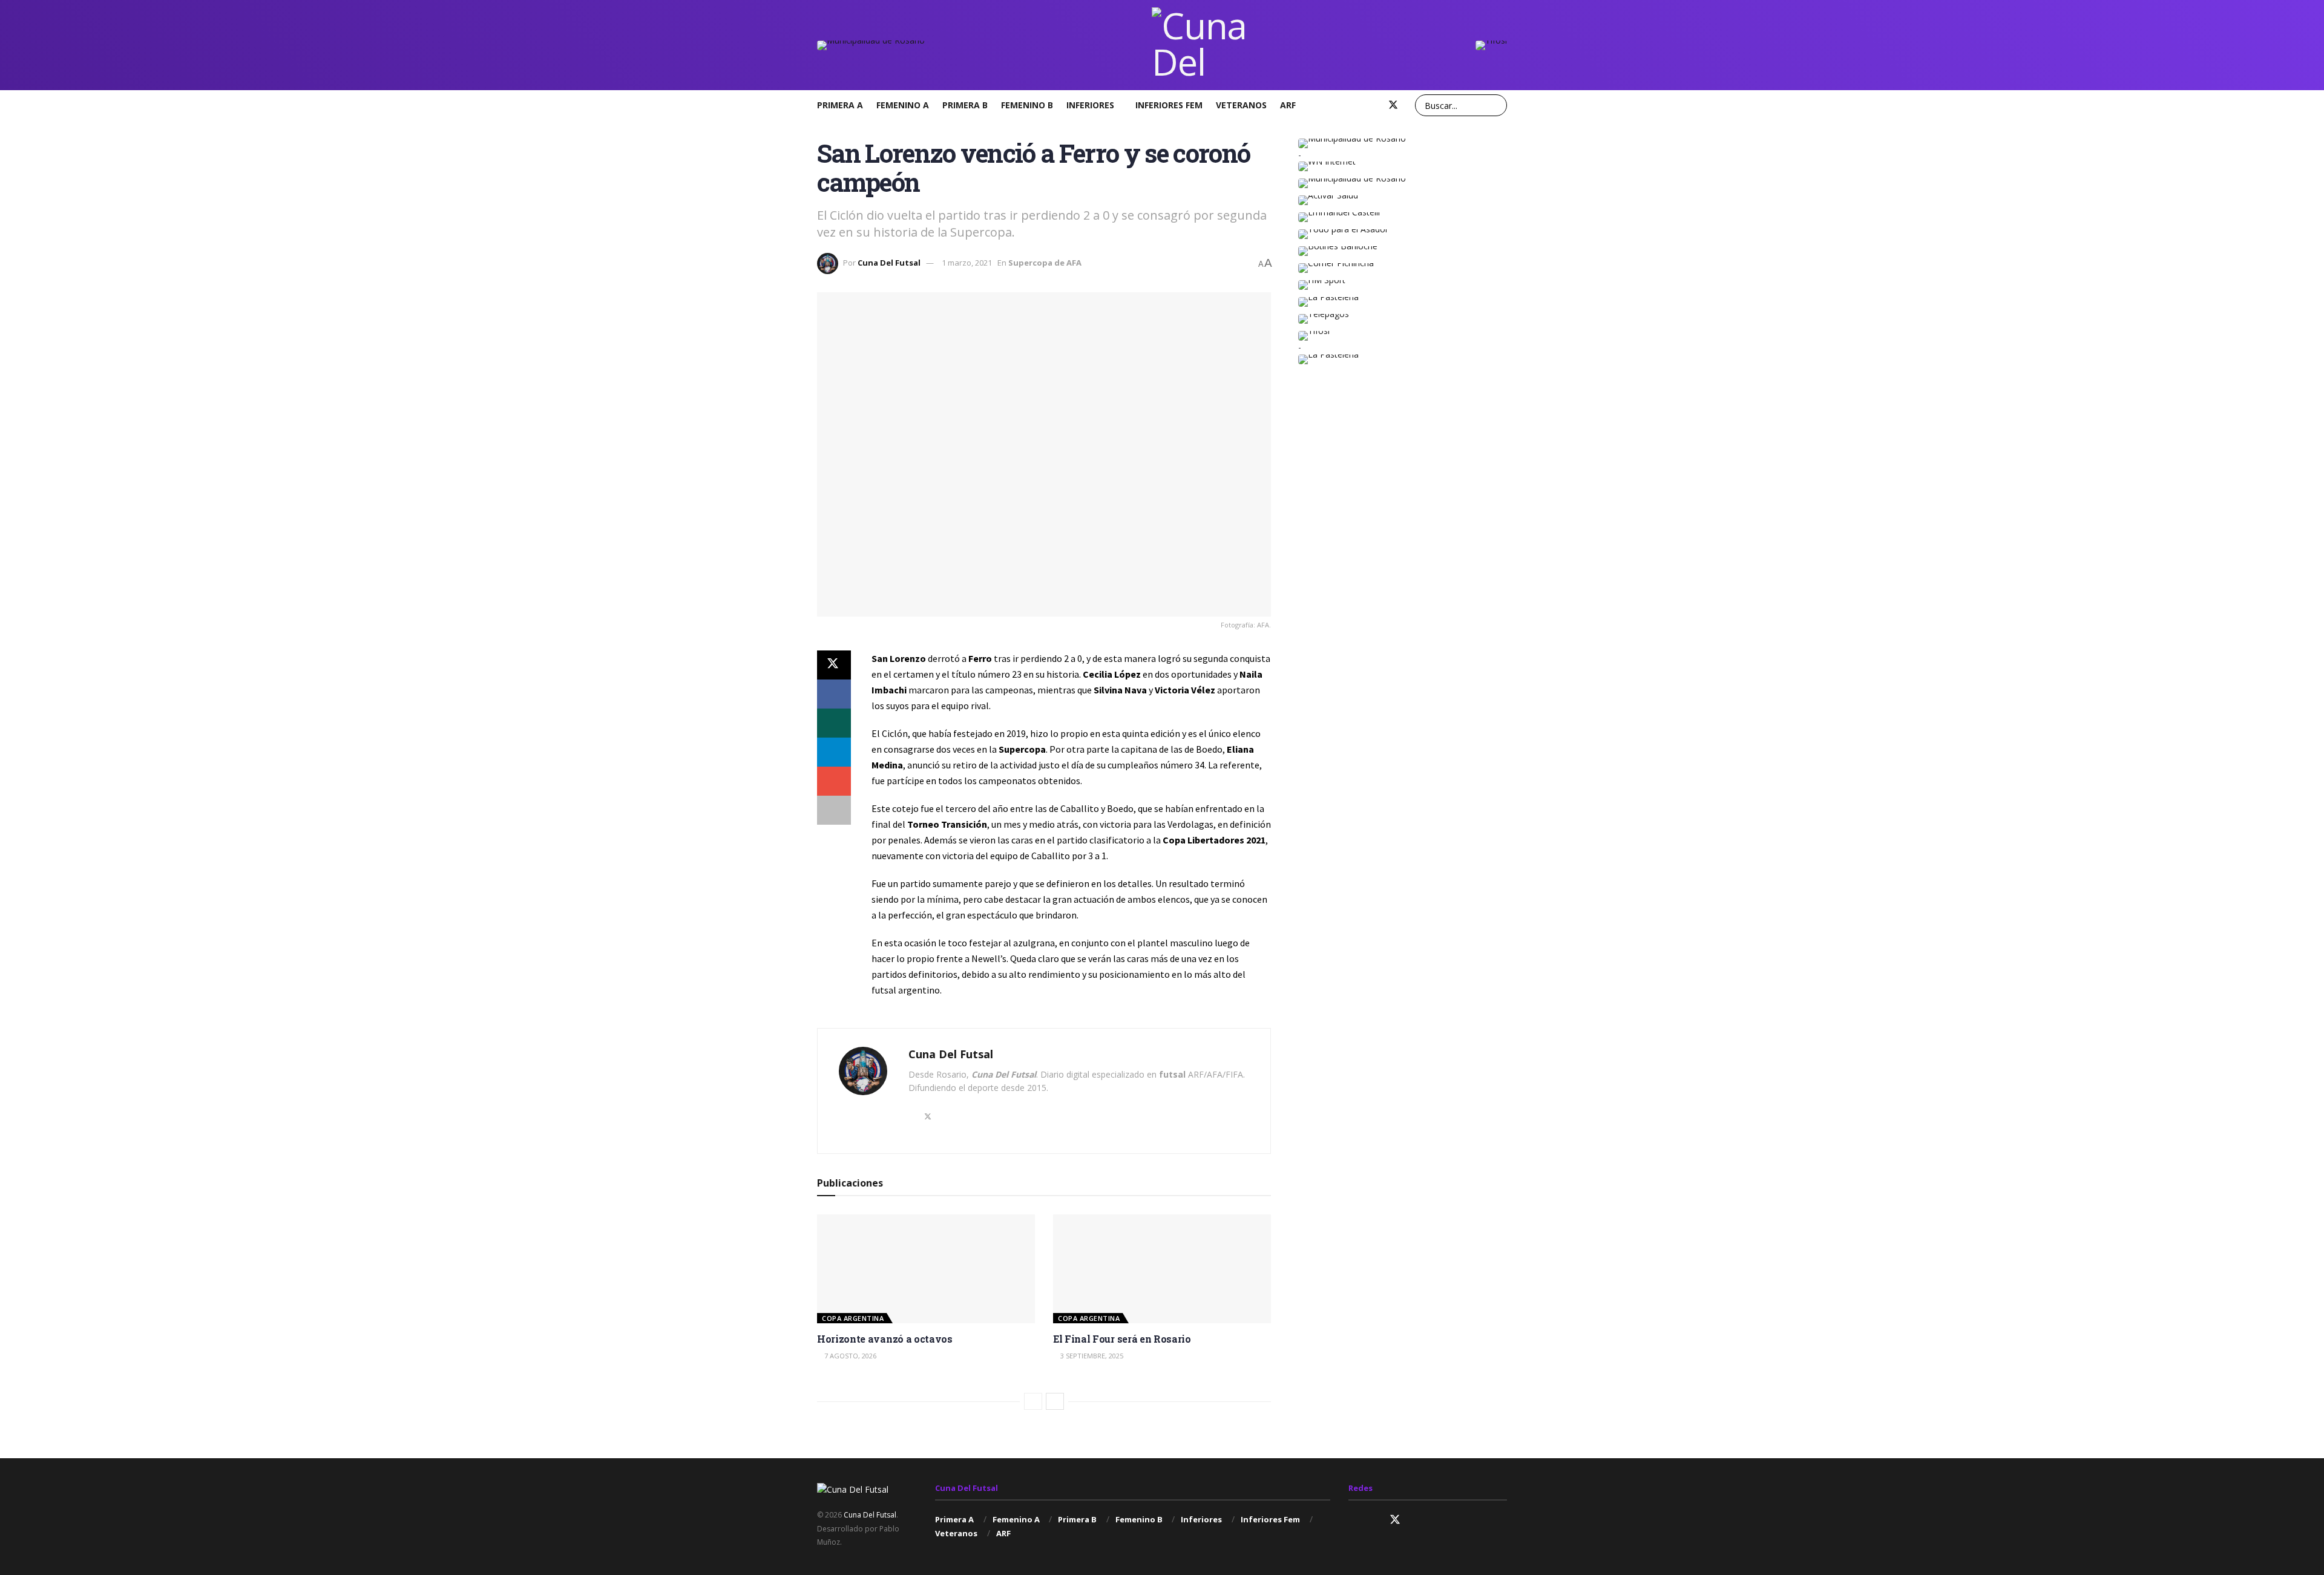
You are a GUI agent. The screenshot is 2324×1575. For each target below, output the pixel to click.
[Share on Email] (834, 781)
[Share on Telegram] (834, 752)
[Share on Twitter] (834, 665)
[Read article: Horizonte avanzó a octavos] (926, 1269)
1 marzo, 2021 (967, 263)
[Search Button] (1496, 105)
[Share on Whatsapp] (834, 723)
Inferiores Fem (1169, 105)
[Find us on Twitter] (1393, 105)
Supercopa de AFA (1045, 263)
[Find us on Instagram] (1353, 105)
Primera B (965, 105)
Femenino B (1027, 105)
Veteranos (1241, 105)
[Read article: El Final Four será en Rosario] (1162, 1269)
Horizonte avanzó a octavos (885, 1339)
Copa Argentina (853, 1318)
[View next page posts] (1055, 1401)
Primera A (840, 105)
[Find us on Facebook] (1373, 105)
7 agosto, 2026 (849, 1356)
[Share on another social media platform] (834, 810)
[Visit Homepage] (1200, 45)
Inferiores (1090, 105)
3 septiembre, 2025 (1091, 1356)
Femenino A (903, 105)
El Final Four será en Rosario (1122, 1339)
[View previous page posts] (1033, 1401)
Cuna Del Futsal (889, 263)
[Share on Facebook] (834, 694)
